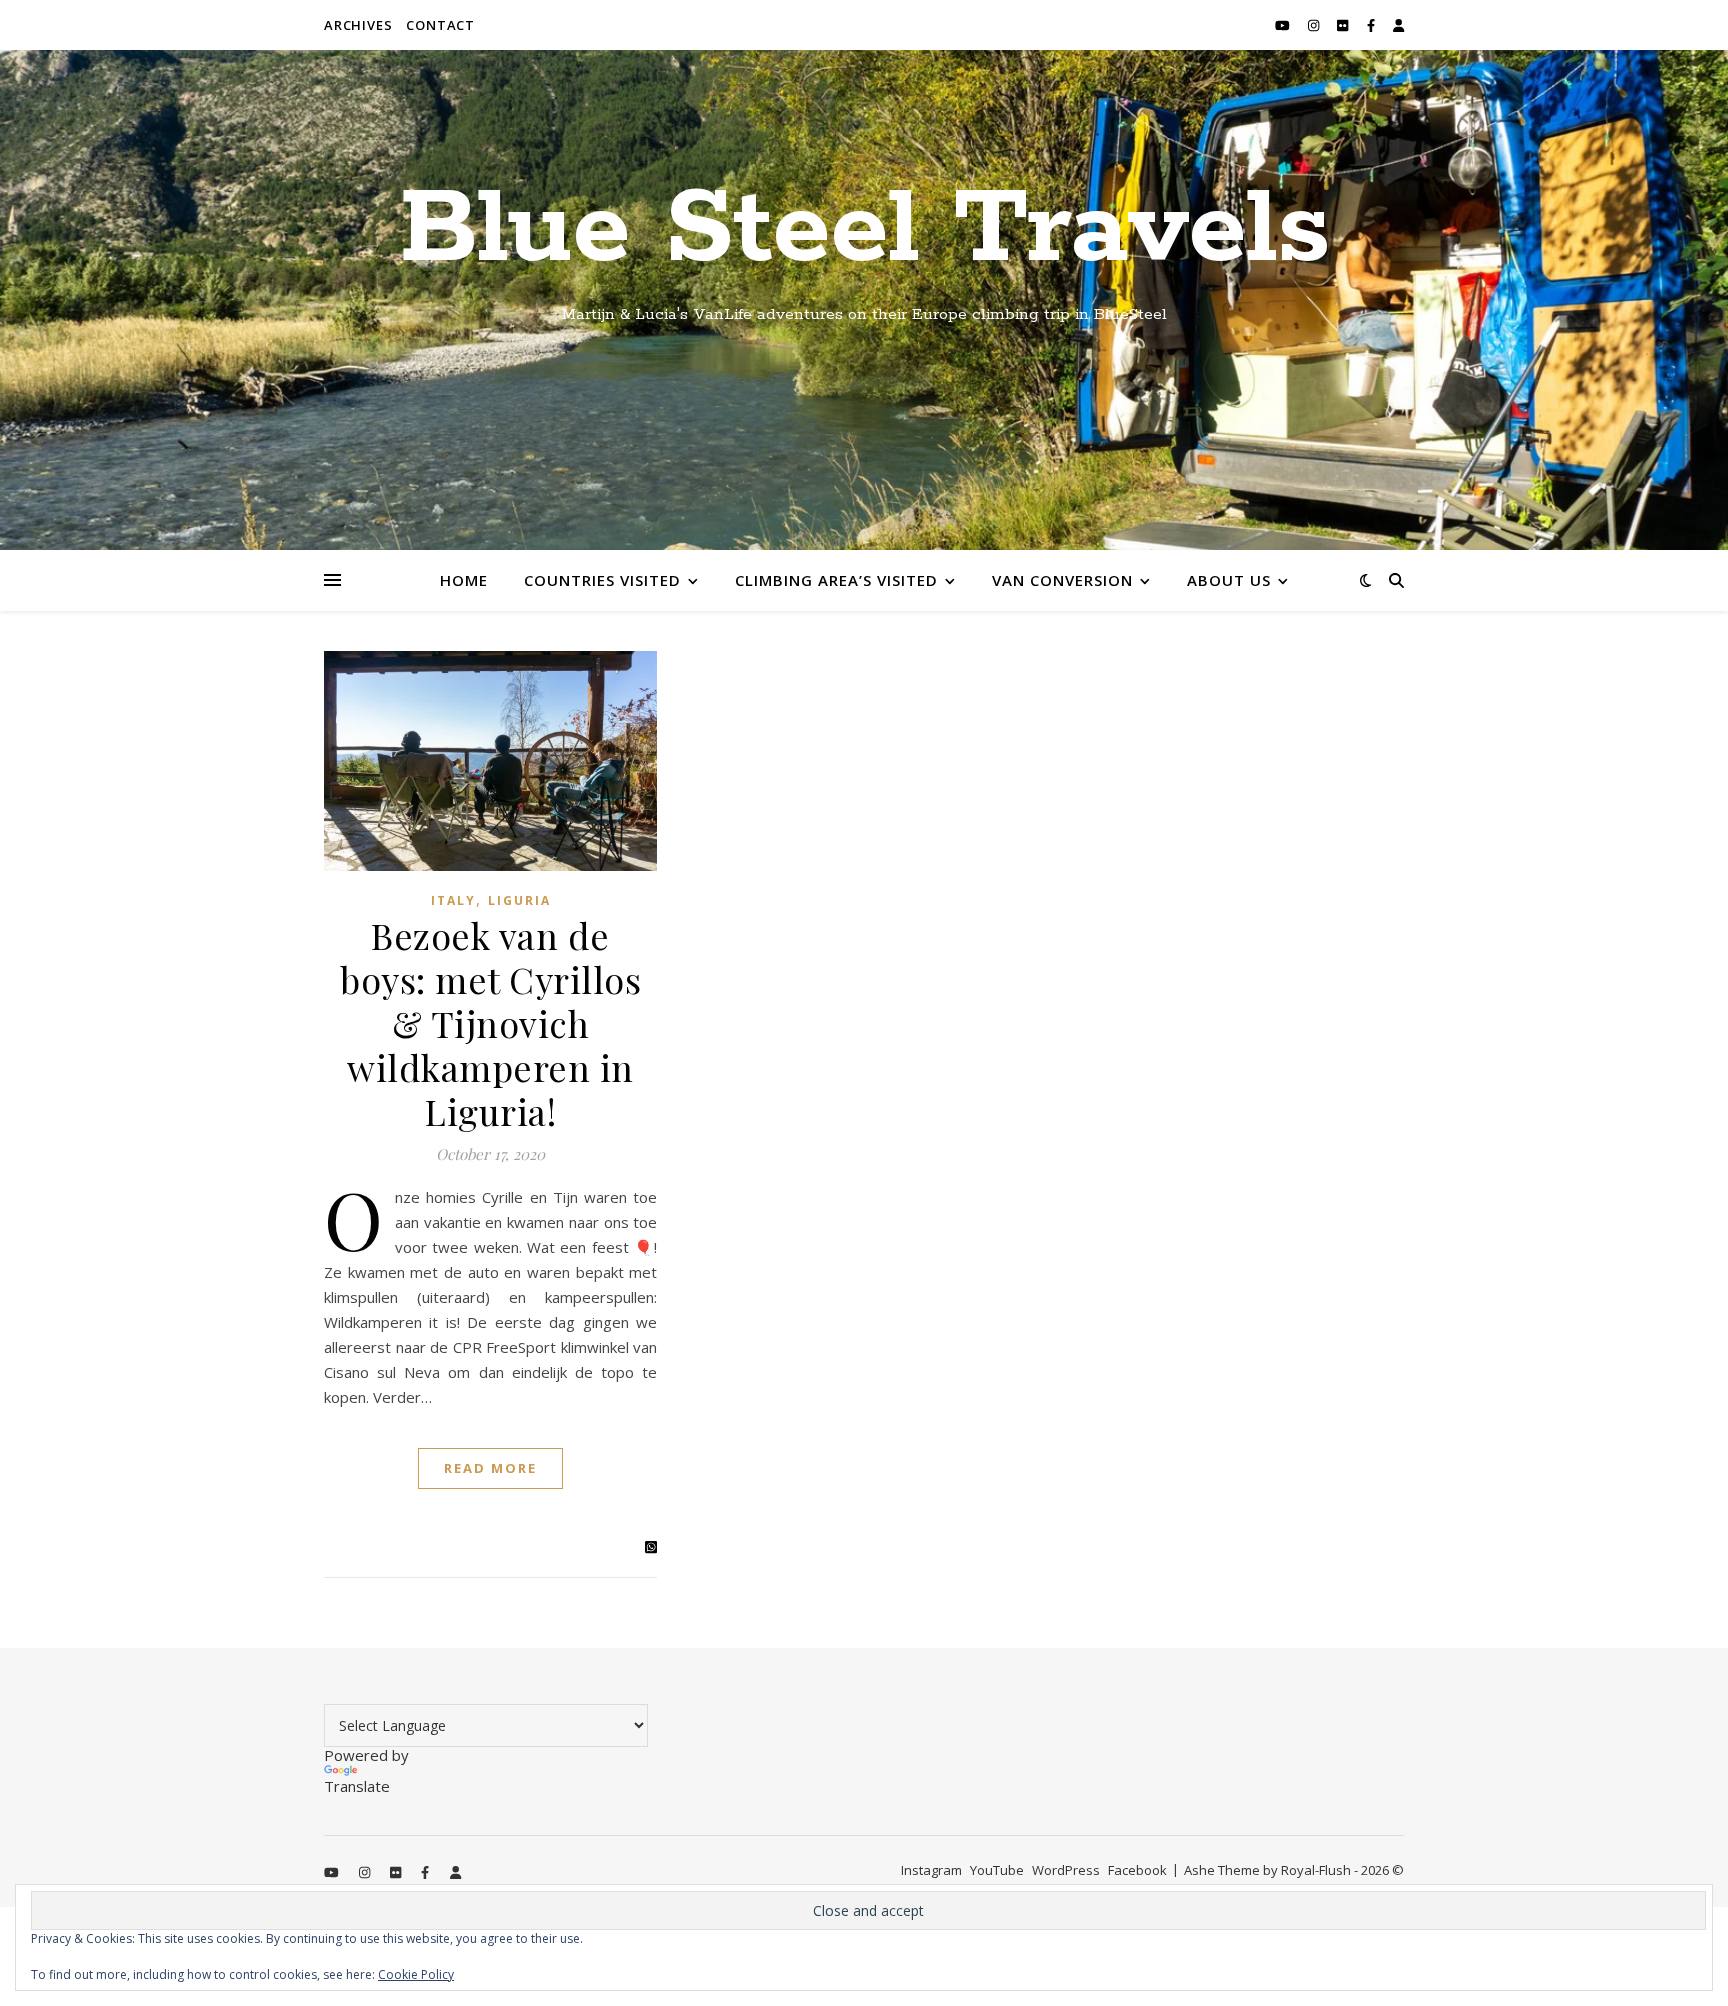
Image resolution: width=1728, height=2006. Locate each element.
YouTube (997, 1870)
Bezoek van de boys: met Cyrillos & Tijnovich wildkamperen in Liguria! (490, 1023)
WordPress (1066, 1870)
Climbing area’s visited (836, 580)
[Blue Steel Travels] (864, 300)
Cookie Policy (416, 1974)
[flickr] (1344, 25)
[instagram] (1315, 25)
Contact (440, 25)
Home (464, 580)
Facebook (1137, 1870)
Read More (490, 1468)
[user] (1398, 25)
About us (1229, 580)
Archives (358, 25)
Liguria (519, 900)
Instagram (931, 1870)
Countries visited (602, 580)
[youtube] (1284, 25)
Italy (453, 900)
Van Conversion (1062, 580)
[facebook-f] (1372, 25)
